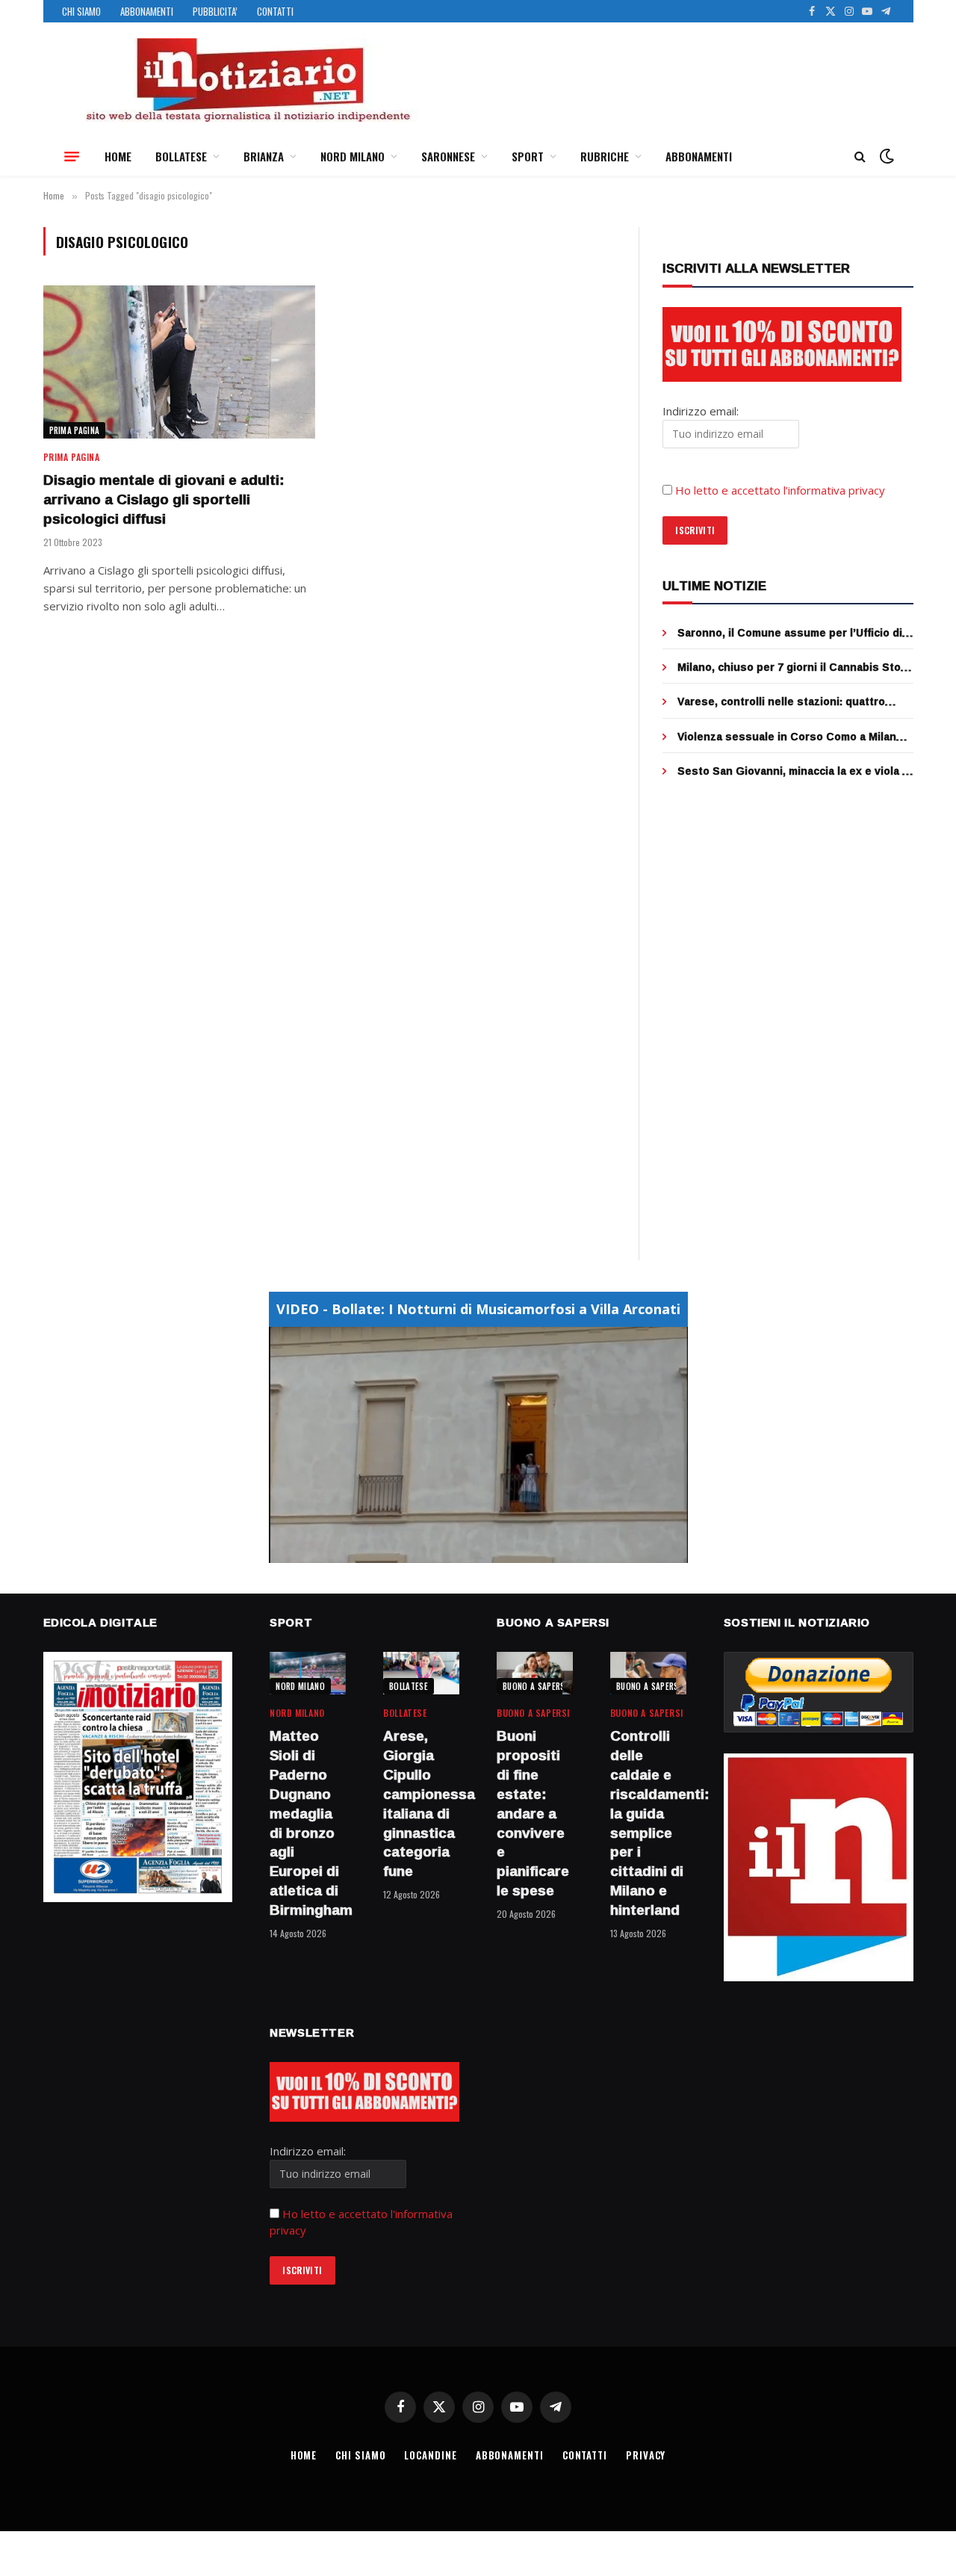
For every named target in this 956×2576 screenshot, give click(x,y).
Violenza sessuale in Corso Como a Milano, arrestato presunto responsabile (792, 737)
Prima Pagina (75, 430)
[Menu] (72, 156)
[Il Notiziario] (247, 80)
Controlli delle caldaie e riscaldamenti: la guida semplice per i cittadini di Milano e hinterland (648, 1823)
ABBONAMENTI (147, 11)
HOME (118, 156)
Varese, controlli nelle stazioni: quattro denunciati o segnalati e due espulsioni (782, 702)
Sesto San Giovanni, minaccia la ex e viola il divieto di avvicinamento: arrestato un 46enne (793, 771)
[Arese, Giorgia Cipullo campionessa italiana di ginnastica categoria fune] (421, 1673)
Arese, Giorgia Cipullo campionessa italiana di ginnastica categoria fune (421, 1804)
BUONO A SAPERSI (535, 1686)
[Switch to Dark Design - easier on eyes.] (885, 156)
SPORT (528, 156)
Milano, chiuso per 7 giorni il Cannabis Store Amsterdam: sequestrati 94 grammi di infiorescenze (795, 667)
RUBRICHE (605, 156)
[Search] (860, 157)
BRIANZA (264, 156)
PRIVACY (646, 2455)
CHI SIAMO (81, 11)
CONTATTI (275, 11)
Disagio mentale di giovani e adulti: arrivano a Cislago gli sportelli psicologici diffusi (164, 499)
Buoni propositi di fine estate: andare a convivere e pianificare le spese (533, 1813)
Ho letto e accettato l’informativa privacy (780, 490)
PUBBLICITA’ (215, 11)
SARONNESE (448, 156)
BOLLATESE (181, 156)
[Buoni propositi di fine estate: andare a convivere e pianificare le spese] (535, 1673)
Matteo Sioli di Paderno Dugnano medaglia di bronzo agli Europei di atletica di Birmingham (308, 1823)
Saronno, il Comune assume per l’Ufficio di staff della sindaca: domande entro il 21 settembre (790, 633)
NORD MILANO (353, 156)
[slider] (462, 1551)
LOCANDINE (430, 2455)
